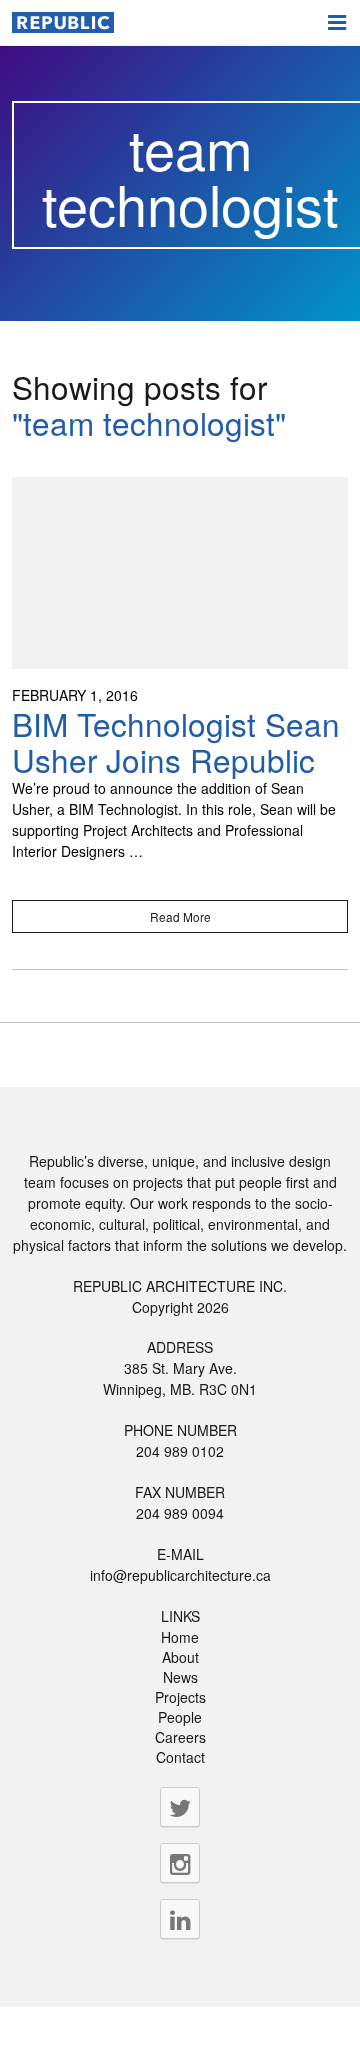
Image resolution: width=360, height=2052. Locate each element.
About (180, 1657)
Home (180, 1637)
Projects (180, 1697)
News (180, 1677)
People (180, 1717)
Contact (180, 1757)
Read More (180, 916)
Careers (180, 1737)
